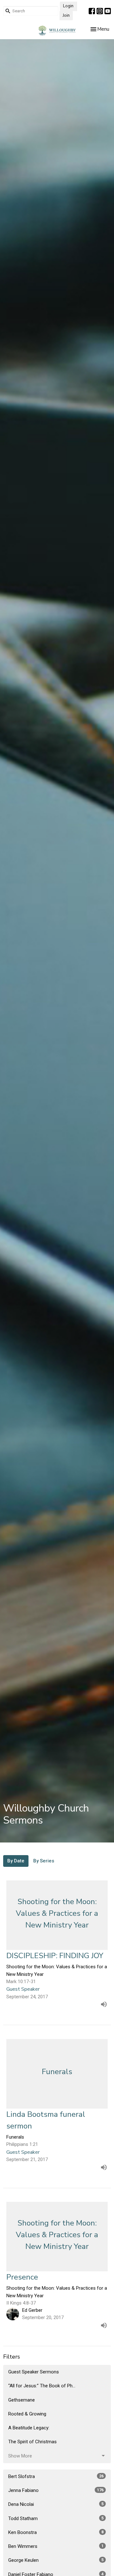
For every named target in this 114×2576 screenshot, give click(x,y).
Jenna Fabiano (56, 2490)
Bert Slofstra (56, 2476)
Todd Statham (56, 2518)
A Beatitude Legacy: (29, 2428)
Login (68, 6)
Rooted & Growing (27, 2414)
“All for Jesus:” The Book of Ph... (42, 2386)
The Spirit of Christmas (32, 2442)
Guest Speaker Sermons (34, 2372)
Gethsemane (22, 2400)
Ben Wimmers (56, 2546)
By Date (16, 1861)
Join (66, 15)
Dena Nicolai (56, 2504)
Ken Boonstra (56, 2532)
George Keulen (56, 2560)
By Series (44, 1861)
